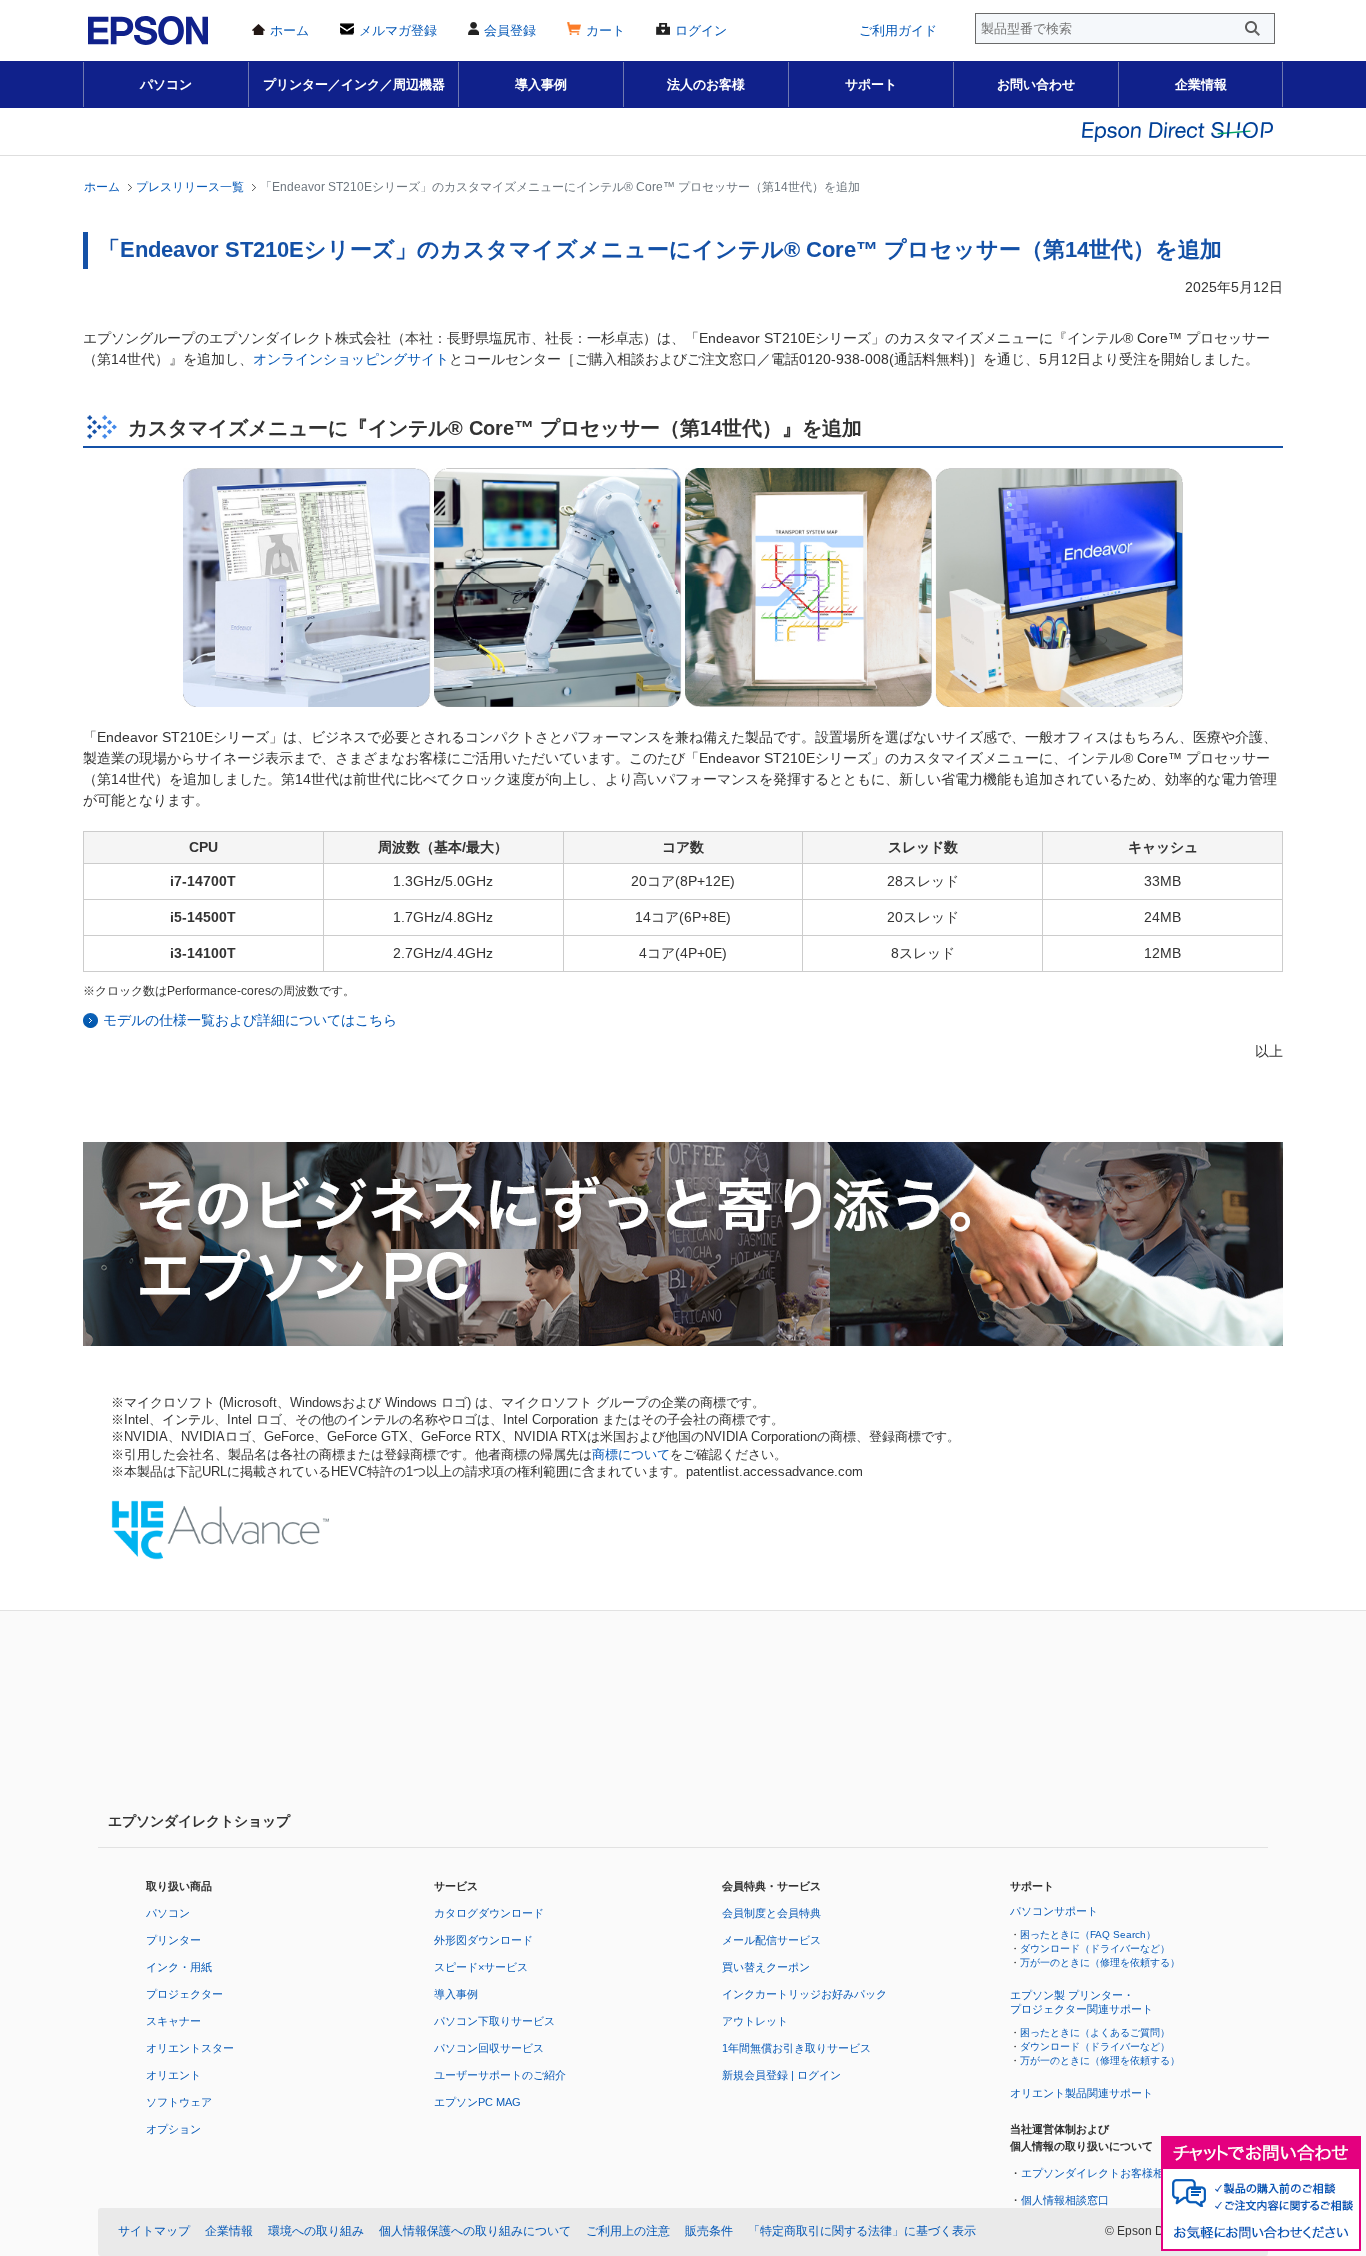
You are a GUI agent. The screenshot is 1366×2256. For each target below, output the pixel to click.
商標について (631, 1455)
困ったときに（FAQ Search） (1088, 1934)
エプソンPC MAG (477, 2102)
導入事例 (541, 84)
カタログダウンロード (489, 1913)
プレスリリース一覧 (190, 186)
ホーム (102, 186)
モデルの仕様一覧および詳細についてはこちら (250, 1020)
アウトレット (755, 2021)
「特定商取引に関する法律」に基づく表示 (862, 2231)
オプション (173, 2129)
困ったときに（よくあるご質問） (1095, 2032)
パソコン (166, 84)
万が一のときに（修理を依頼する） (1100, 1962)
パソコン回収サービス (489, 2048)
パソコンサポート (1054, 1911)
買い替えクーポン (766, 1967)
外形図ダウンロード (483, 1940)
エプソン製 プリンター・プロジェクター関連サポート (1081, 2002)
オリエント (173, 2075)
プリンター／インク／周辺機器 (354, 84)
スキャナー (173, 2021)
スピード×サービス (481, 1967)
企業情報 (1201, 84)
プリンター (173, 1940)
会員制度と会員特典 (771, 1913)
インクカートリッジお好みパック (804, 1994)
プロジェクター (184, 1994)
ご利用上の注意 (628, 2231)
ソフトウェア (179, 2102)
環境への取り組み (316, 2231)
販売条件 (709, 2231)
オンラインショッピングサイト (351, 359)
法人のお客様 (706, 84)
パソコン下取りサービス (494, 2021)
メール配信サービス (771, 1940)
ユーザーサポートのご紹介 (500, 2075)
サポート (871, 84)
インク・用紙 (179, 1967)
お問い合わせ (1036, 84)
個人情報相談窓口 (1065, 2200)
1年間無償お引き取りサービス (796, 2048)
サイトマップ (154, 2231)
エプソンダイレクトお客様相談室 (1103, 2173)
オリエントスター (190, 2048)
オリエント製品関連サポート (1081, 2093)
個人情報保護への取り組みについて (475, 2231)
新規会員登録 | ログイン (781, 2075)
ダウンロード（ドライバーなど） (1095, 1948)
